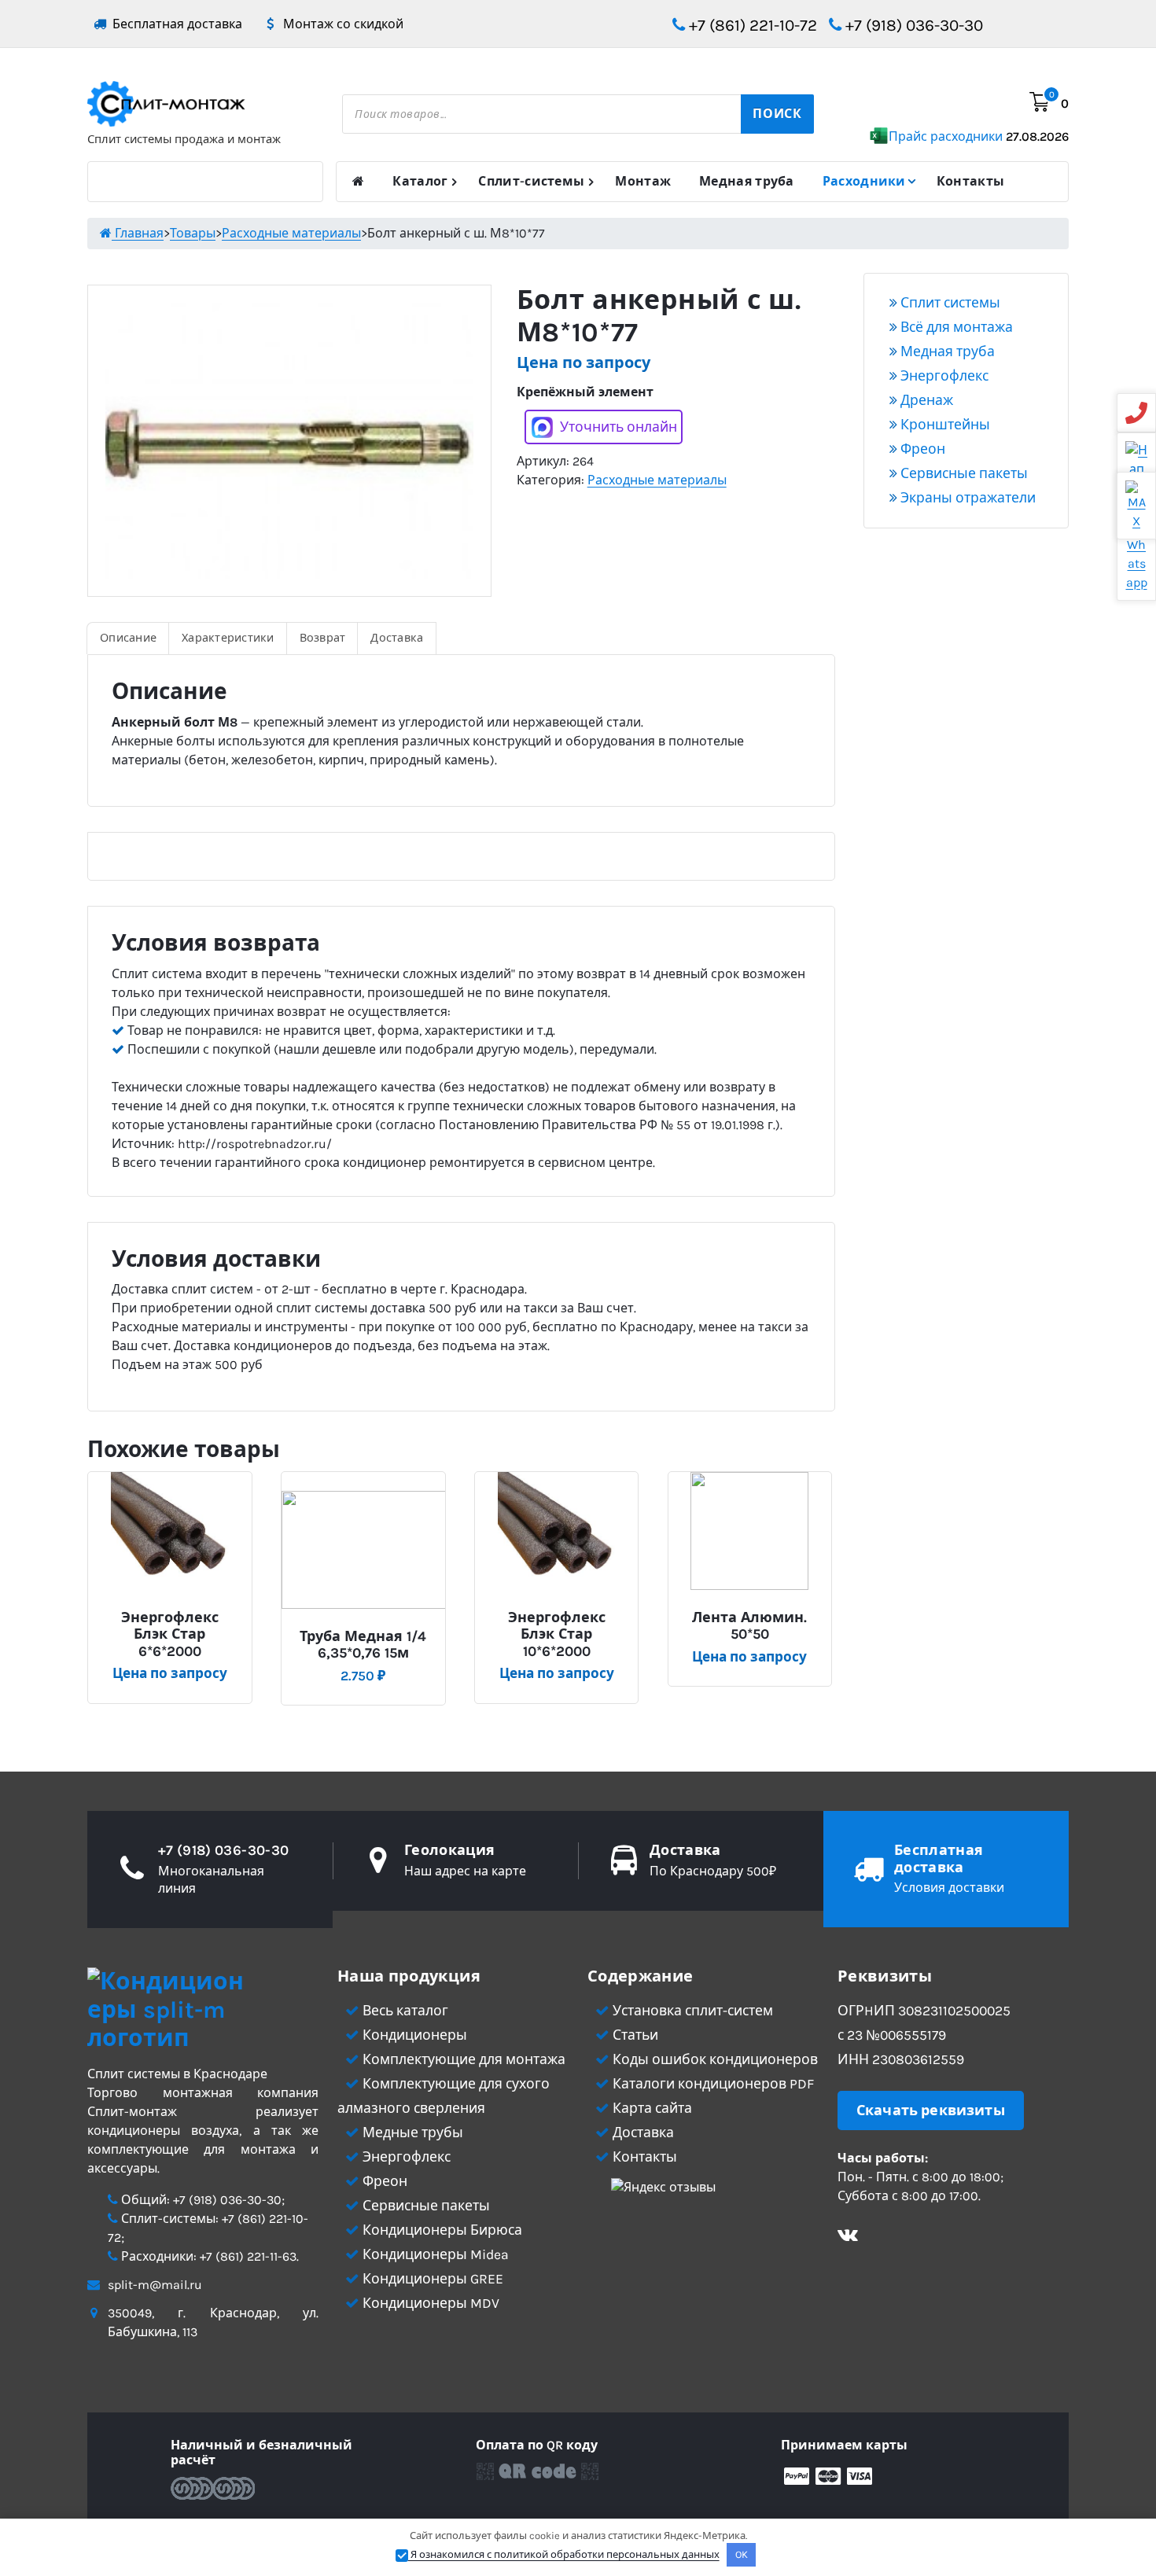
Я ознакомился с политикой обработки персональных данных (564, 2554)
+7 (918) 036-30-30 (912, 25)
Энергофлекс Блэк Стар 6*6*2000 (170, 1635)
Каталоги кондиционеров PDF (712, 2084)
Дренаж (925, 400)
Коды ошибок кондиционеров (714, 2059)
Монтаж (643, 181)
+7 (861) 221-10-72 (751, 25)
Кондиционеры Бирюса (441, 2230)
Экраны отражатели (966, 498)
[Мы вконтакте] (848, 2237)
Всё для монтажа (955, 327)
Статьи (634, 2035)
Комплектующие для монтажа (462, 2059)
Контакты (970, 181)
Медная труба (747, 181)
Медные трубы (411, 2133)
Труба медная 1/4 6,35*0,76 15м (363, 1645)
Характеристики (228, 638)
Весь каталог (404, 2011)
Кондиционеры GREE (431, 2279)
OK (742, 2554)
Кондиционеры (413, 2035)
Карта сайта (651, 2108)
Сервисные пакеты (963, 473)
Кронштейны (944, 425)
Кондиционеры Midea (434, 2254)
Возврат (323, 638)
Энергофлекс (943, 376)
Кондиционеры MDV (429, 2303)
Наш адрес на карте (465, 1871)
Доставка (397, 638)
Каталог (420, 181)
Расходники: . (208, 2256)
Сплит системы (949, 303)
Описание (128, 638)
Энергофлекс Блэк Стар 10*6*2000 (557, 1635)
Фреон (921, 449)
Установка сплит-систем (691, 2011)
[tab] (128, 638)
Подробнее (176, 1611)
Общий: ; (201, 2200)
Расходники (864, 181)
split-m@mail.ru (155, 2285)
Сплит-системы (531, 181)
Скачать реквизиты (931, 2110)
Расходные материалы (657, 480)
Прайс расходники (979, 136)
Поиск (777, 114)
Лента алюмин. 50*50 (749, 1627)
